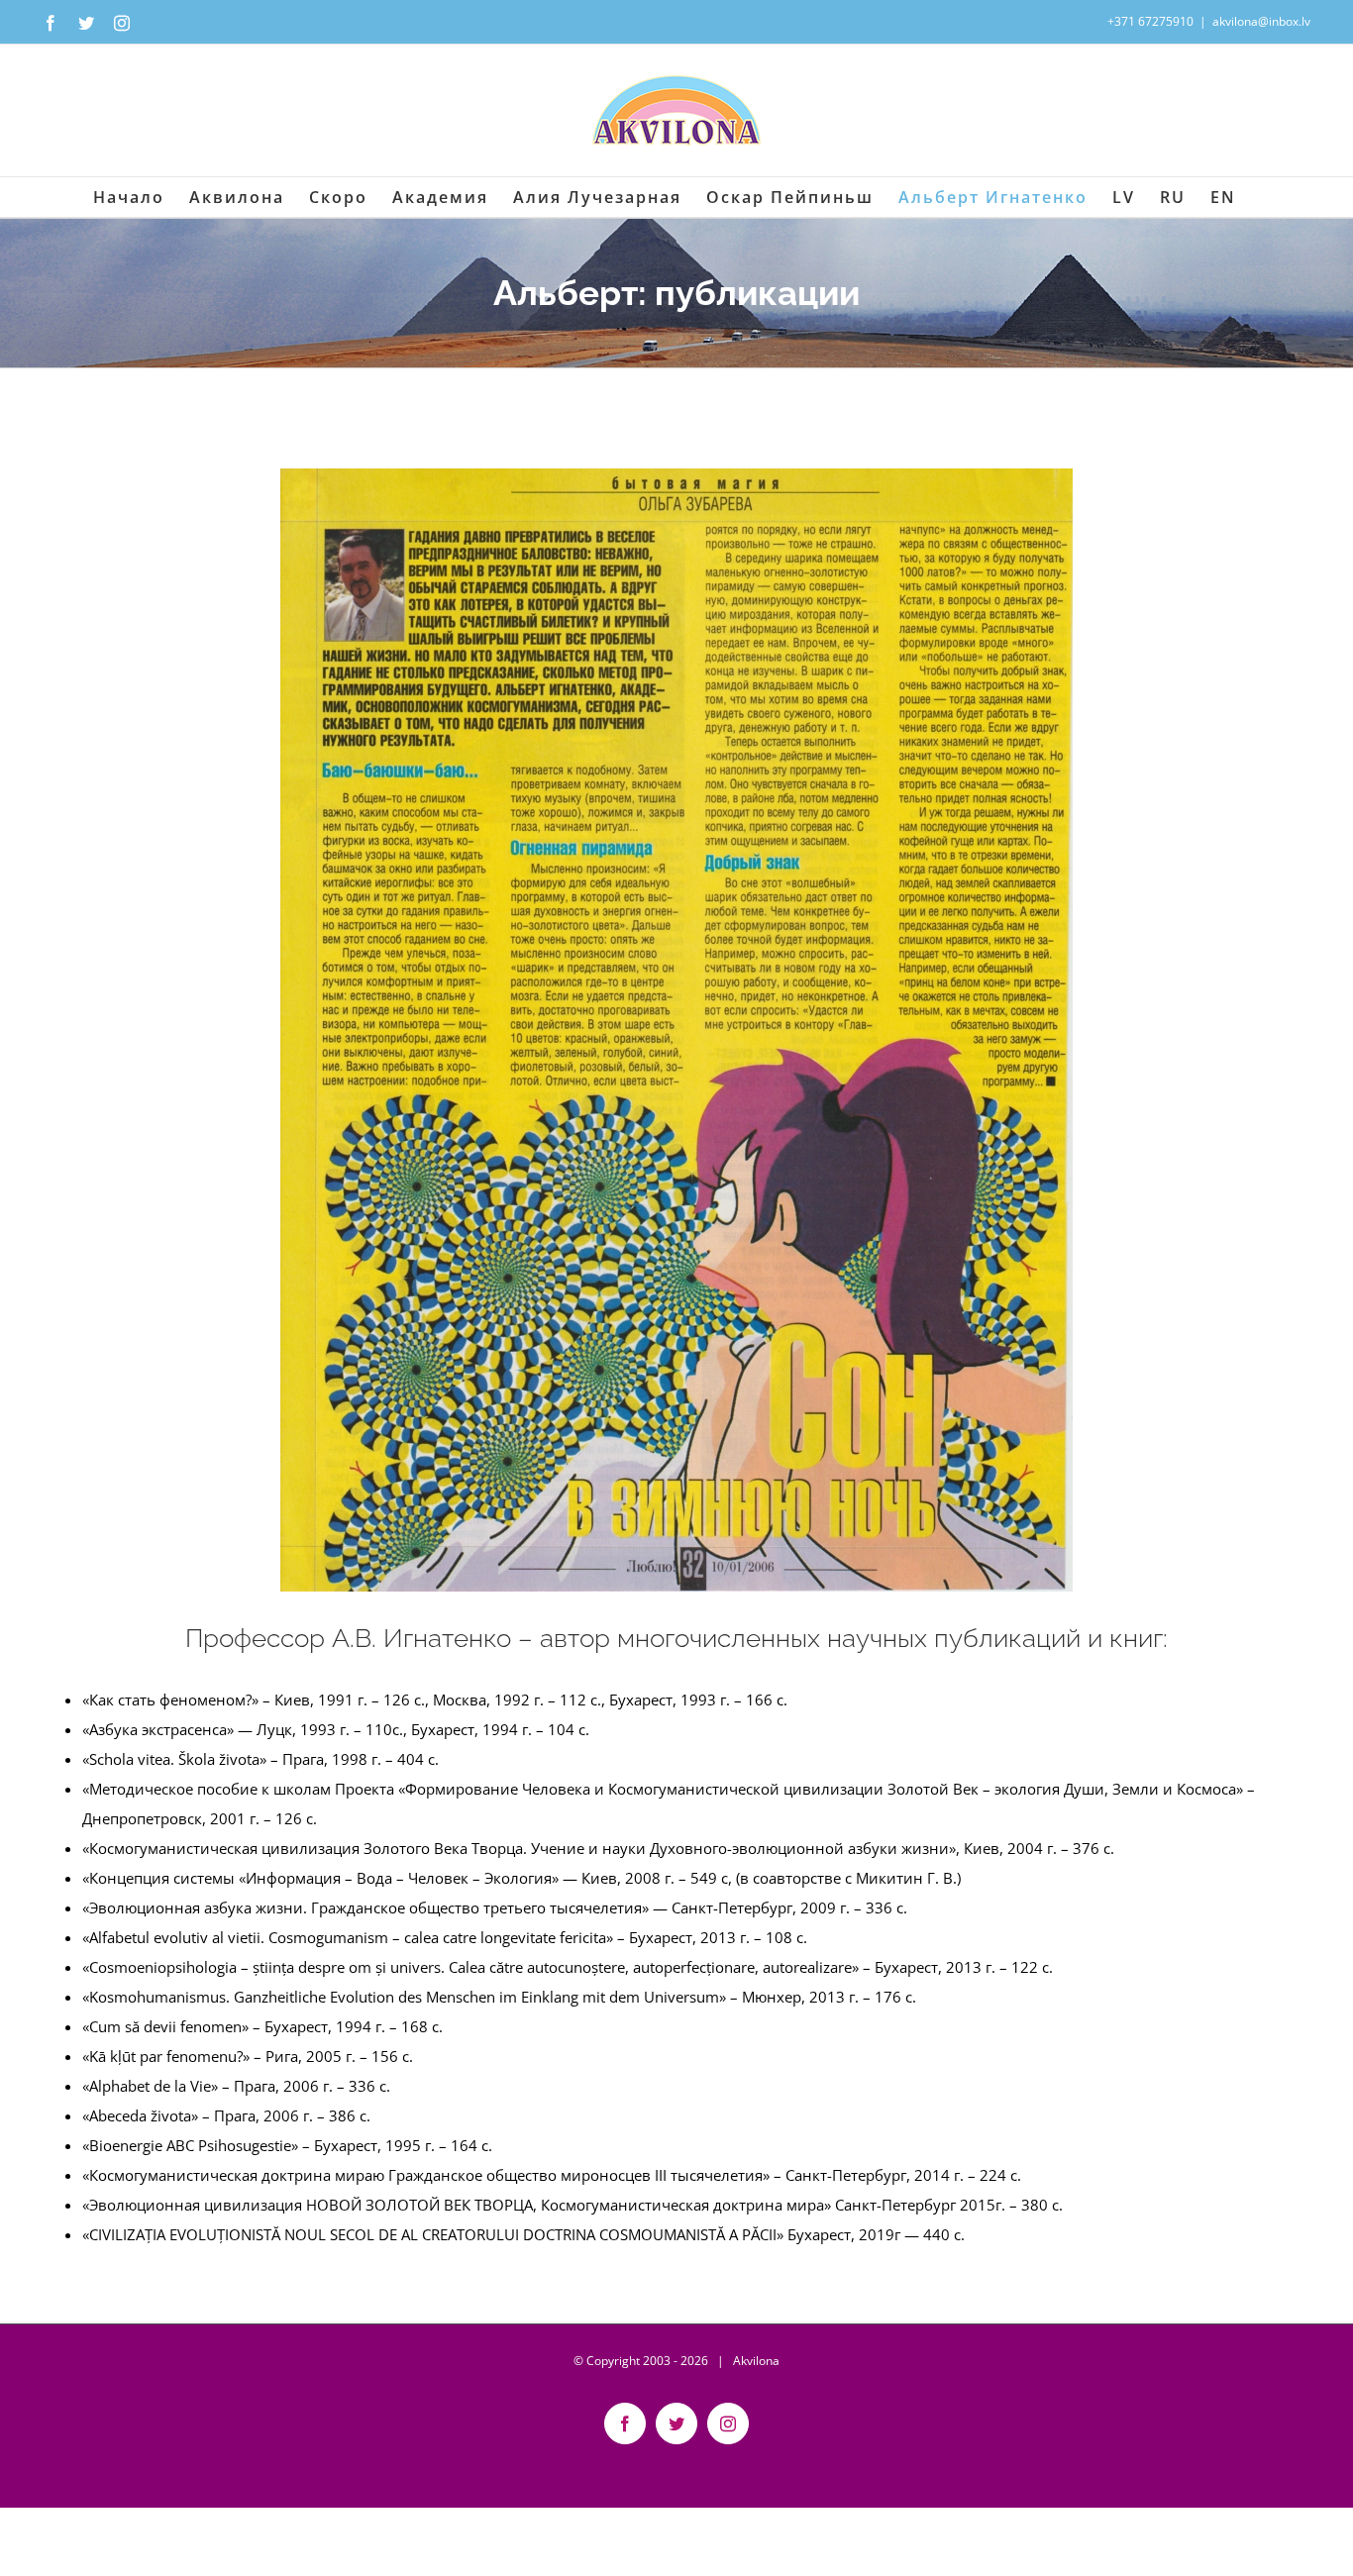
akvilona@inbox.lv (1261, 21)
